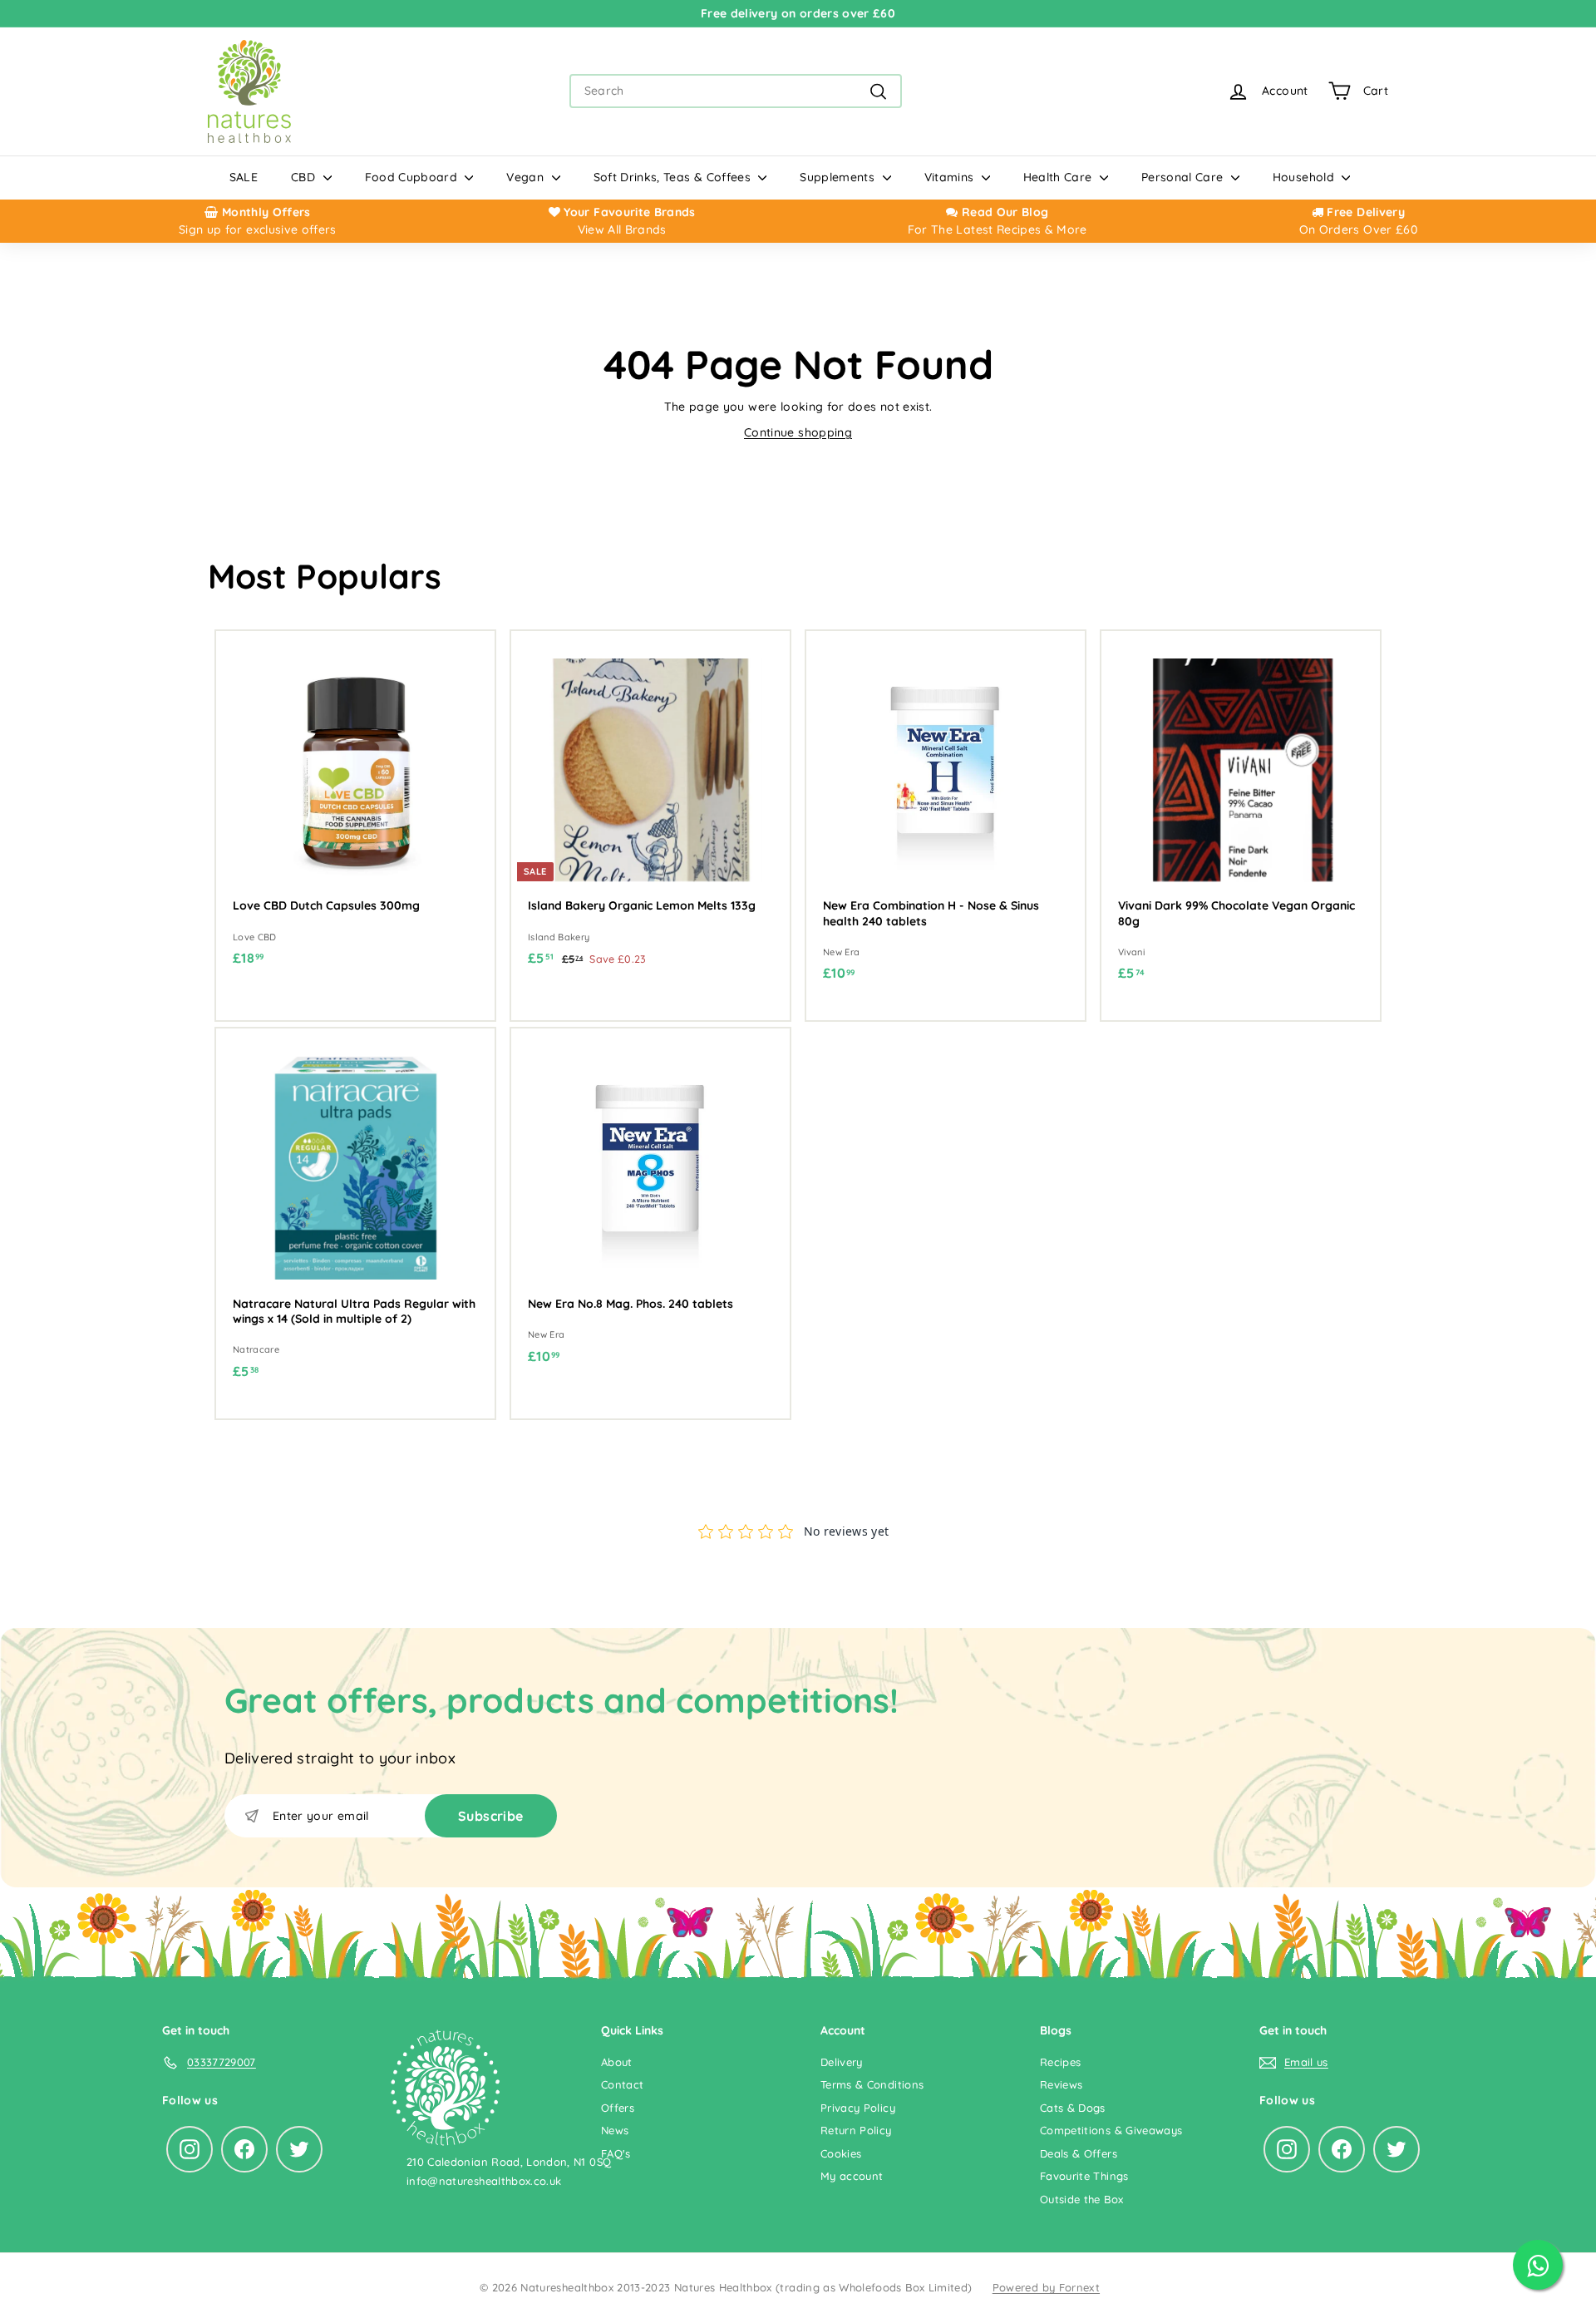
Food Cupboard (413, 177)
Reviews (1061, 2084)
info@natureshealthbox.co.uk (484, 2181)
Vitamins (951, 177)
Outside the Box (1081, 2199)
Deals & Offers (1079, 2153)
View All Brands (622, 229)
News (615, 2130)
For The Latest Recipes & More (997, 229)
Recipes (1060, 2062)
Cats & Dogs (1073, 2108)
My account (852, 2176)
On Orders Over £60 (1358, 229)
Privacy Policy (858, 2108)
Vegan (527, 177)
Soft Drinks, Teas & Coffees (674, 177)
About (617, 2062)
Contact (622, 2084)
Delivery (842, 2062)
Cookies (841, 2153)
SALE (244, 177)
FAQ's (616, 2153)
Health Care (1059, 177)
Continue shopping (798, 432)
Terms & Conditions (872, 2084)
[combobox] (736, 91)
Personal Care (1184, 177)
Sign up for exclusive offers (258, 229)
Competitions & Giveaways (1111, 2130)
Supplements (839, 177)
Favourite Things (1084, 2176)
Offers (618, 2108)
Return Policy (856, 2130)
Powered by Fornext (1046, 2287)
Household (1305, 177)
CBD (305, 177)
